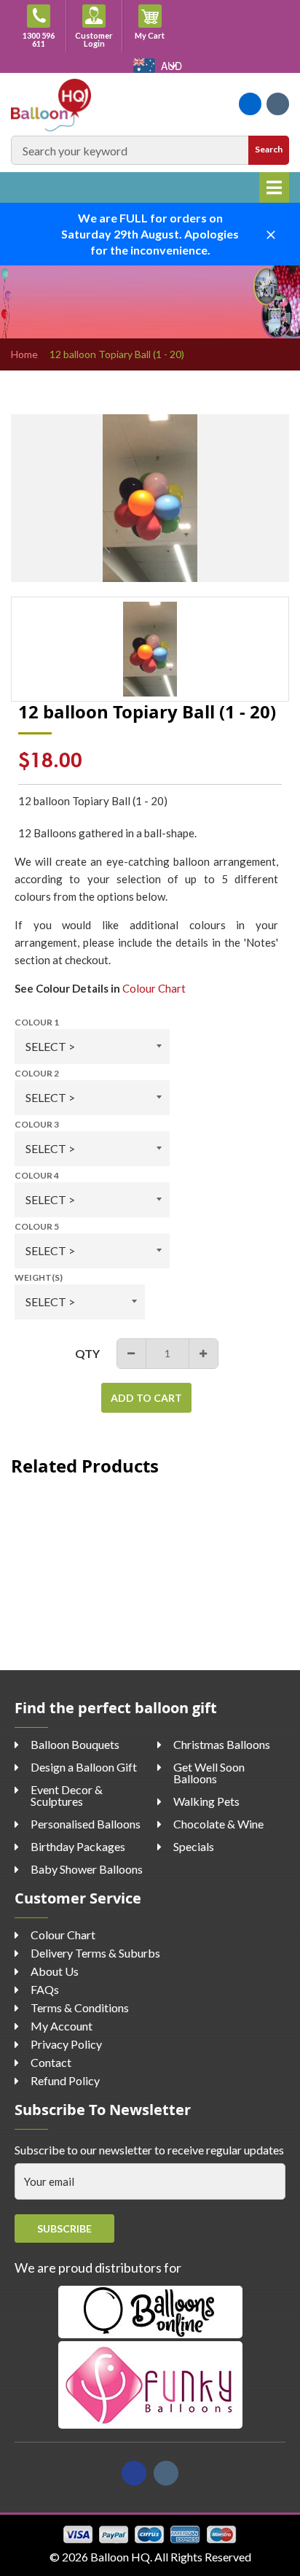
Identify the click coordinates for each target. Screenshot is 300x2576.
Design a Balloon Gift (84, 1767)
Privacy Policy (66, 2044)
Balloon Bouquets (75, 1744)
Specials (194, 1846)
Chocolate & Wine (218, 1824)
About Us (55, 1971)
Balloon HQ (120, 2557)
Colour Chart (154, 988)
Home (24, 354)
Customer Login (94, 39)
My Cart (156, 35)
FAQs (45, 1989)
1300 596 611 (39, 39)
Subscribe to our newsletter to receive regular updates (149, 2150)
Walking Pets (206, 1801)
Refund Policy (65, 2080)
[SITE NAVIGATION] (274, 187)
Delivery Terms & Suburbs (95, 1953)
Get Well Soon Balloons (209, 1773)
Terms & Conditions (80, 2007)
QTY (87, 1353)
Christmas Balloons (222, 1744)
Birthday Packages (78, 1846)
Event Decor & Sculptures (67, 1795)
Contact (51, 2062)
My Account (62, 2026)
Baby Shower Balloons (87, 1869)
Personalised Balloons (86, 1824)
